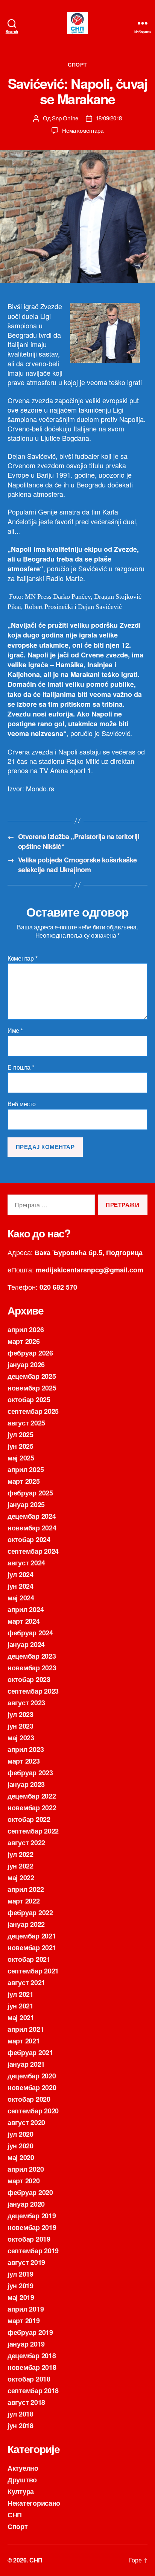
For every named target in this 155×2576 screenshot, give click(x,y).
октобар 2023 (29, 1679)
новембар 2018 (32, 2367)
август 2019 (26, 2262)
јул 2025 (21, 1434)
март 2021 (24, 2041)
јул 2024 (21, 1574)
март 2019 (24, 2321)
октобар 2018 (29, 2379)
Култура (21, 2491)
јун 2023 (21, 1726)
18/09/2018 (109, 118)
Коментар (22, 958)
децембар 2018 (32, 2356)
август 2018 (26, 2402)
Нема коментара (83, 130)
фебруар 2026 (30, 1353)
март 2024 (24, 1621)
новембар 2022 (32, 1808)
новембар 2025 (32, 1388)
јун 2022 (21, 1866)
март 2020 (24, 2181)
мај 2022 (21, 1878)
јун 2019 (21, 2286)
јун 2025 (21, 1446)
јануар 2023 (26, 1784)
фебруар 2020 (30, 2192)
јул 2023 (21, 1714)
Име (15, 1031)
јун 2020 (21, 2146)
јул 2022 (21, 1854)
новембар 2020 (32, 2087)
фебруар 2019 (30, 2332)
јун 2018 (21, 2426)
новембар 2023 (32, 1668)
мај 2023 (21, 1738)
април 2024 (26, 1609)
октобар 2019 (29, 2239)
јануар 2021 (26, 2064)
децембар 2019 (32, 2216)
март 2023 (24, 1761)
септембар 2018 (33, 2391)
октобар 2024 (29, 1539)
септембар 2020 (33, 2111)
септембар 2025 (33, 1411)
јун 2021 (21, 2006)
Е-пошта (21, 1067)
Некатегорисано (34, 2503)
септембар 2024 (33, 1551)
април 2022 (26, 1889)
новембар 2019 (32, 2227)
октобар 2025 (29, 1400)
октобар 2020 (29, 2099)
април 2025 (26, 1469)
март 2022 (24, 1901)
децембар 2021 (32, 1936)
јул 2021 (21, 1994)
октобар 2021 (29, 1959)
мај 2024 (21, 1598)
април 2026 (26, 1330)
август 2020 (26, 2122)
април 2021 (26, 2029)
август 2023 (26, 1703)
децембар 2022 (32, 1796)
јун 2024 (21, 1586)
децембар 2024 (32, 1516)
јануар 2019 (26, 2344)
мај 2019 (21, 2297)
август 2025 (26, 1423)
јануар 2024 (26, 1644)
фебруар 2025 (30, 1493)
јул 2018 (21, 2414)
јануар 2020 (26, 2204)
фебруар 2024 (30, 1633)
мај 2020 (21, 2157)
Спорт (77, 65)
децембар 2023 (32, 1656)
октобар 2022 (29, 1819)
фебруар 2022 (30, 1913)
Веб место (22, 1104)
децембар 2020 (32, 2076)
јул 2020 (21, 2134)
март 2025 (24, 1481)
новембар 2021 (32, 1948)
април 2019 (26, 2309)
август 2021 (26, 1982)
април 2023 (26, 1749)
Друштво (22, 2480)
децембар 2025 (32, 1376)
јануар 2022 (26, 1924)
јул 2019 (21, 2274)
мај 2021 (21, 2017)
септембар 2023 (33, 1691)
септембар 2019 (33, 2251)
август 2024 (26, 1563)
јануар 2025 (26, 1504)
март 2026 (24, 1341)
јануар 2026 (26, 1365)
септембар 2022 (33, 1831)
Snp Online (65, 118)
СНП (15, 2515)
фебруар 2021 (30, 2052)
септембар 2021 (33, 1971)
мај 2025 (21, 1458)
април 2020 (26, 2169)
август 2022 (26, 1843)
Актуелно (23, 2468)
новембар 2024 (32, 1528)
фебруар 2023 (30, 1773)
